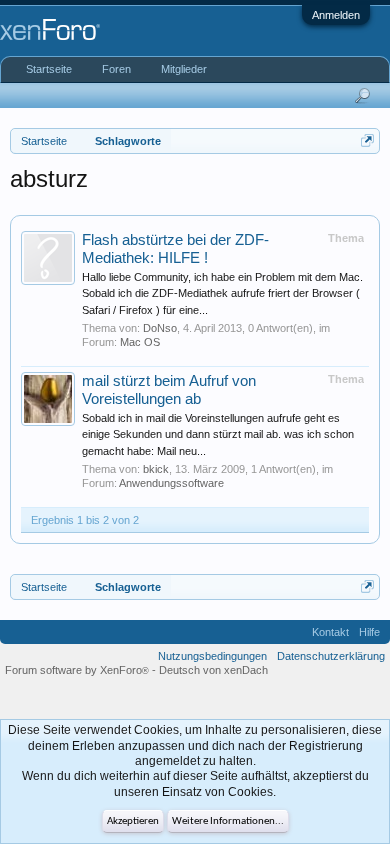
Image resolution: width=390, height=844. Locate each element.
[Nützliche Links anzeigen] (367, 140)
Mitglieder (184, 69)
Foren (116, 69)
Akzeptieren (133, 821)
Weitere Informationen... (228, 821)
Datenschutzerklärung (331, 656)
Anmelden (336, 15)
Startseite (49, 69)
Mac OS (140, 342)
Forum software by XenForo (77, 670)
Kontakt (330, 632)
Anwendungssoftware (171, 483)
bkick (156, 469)
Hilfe (369, 632)
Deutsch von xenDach (213, 670)
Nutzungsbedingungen (212, 656)
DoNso (160, 328)
